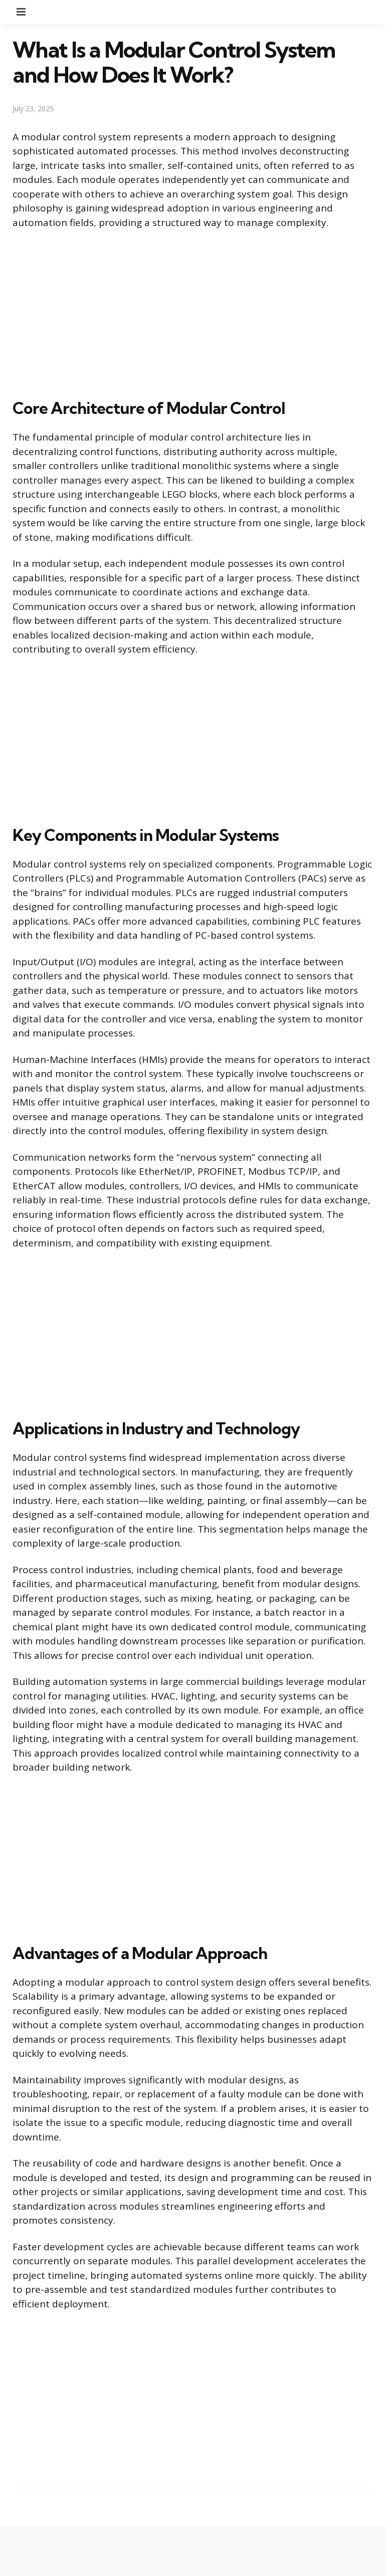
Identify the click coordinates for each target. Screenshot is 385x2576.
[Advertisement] (192, 312)
